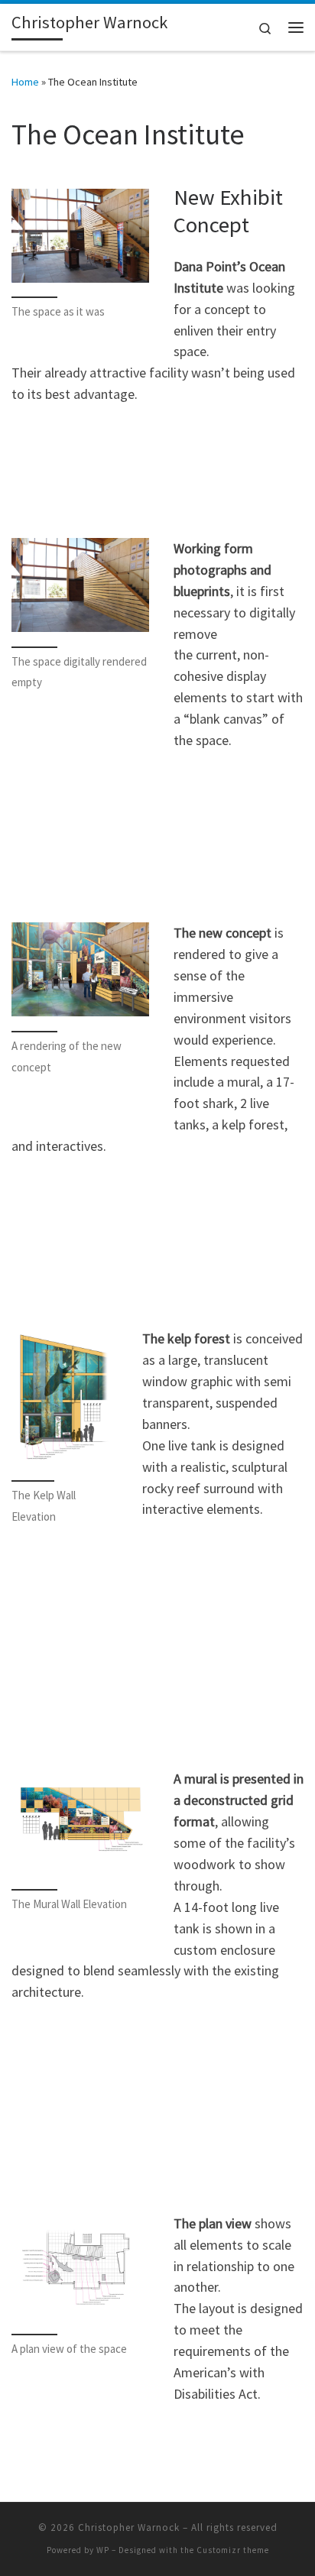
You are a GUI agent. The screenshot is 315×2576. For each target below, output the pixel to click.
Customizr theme (233, 2550)
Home (25, 82)
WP (103, 2550)
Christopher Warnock (129, 2527)
